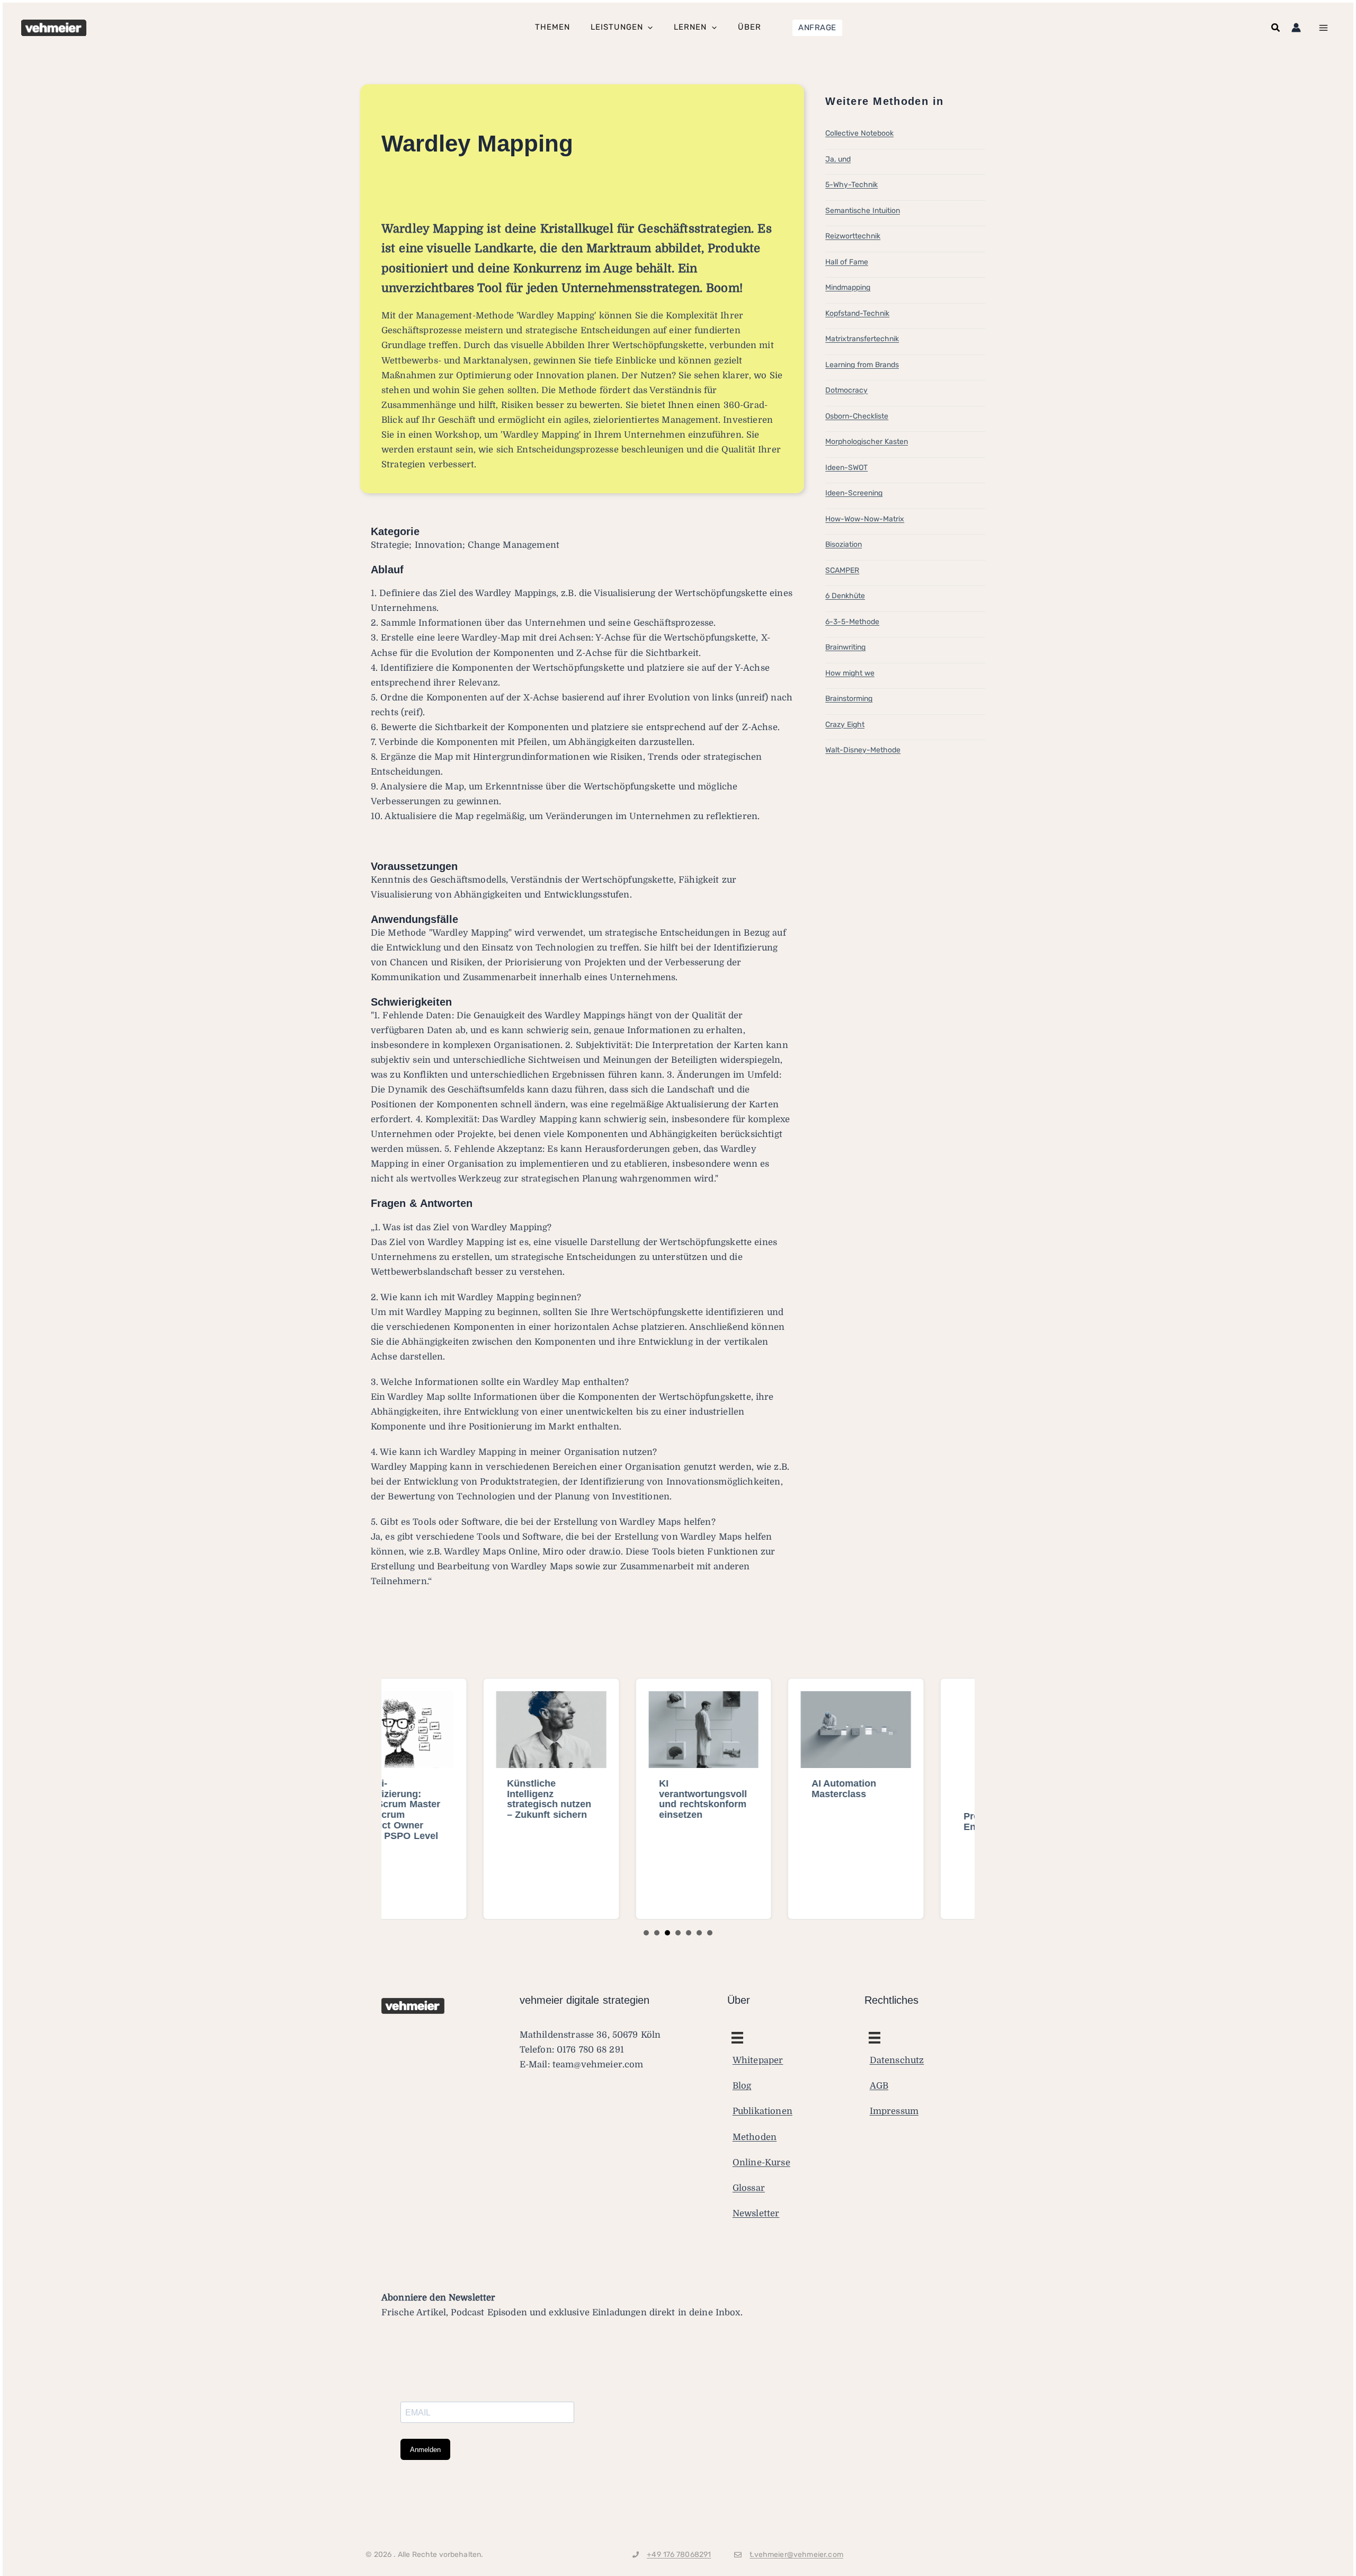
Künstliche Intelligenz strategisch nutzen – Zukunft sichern (448, 1799)
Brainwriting (845, 647)
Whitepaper (758, 2060)
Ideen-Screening (854, 493)
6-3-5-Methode (852, 622)
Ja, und (838, 159)
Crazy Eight (845, 725)
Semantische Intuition (863, 211)
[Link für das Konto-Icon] (1296, 28)
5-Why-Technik (851, 185)
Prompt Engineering (890, 1789)
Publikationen (762, 2111)
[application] (648, 28)
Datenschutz (897, 2060)
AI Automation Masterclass (742, 1789)
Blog (742, 2086)
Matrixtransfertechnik (862, 339)
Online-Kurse (761, 2162)
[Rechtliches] (737, 2038)
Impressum (894, 2111)
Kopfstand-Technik (857, 313)
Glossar (749, 2187)
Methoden (755, 2137)
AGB (879, 2086)
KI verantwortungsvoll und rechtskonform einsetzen (602, 1799)
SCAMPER (842, 570)
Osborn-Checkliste (857, 416)
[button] (817, 28)
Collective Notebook (859, 133)
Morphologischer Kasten (867, 442)
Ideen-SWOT (846, 468)
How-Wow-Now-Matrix (865, 519)
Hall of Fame (847, 262)
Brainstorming (849, 699)
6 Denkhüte (845, 596)
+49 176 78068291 (679, 2554)
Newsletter (756, 2213)
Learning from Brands (862, 365)
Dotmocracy (846, 390)
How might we (850, 673)
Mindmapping (848, 287)
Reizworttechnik (853, 236)
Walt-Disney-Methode (863, 750)
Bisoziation (844, 544)
